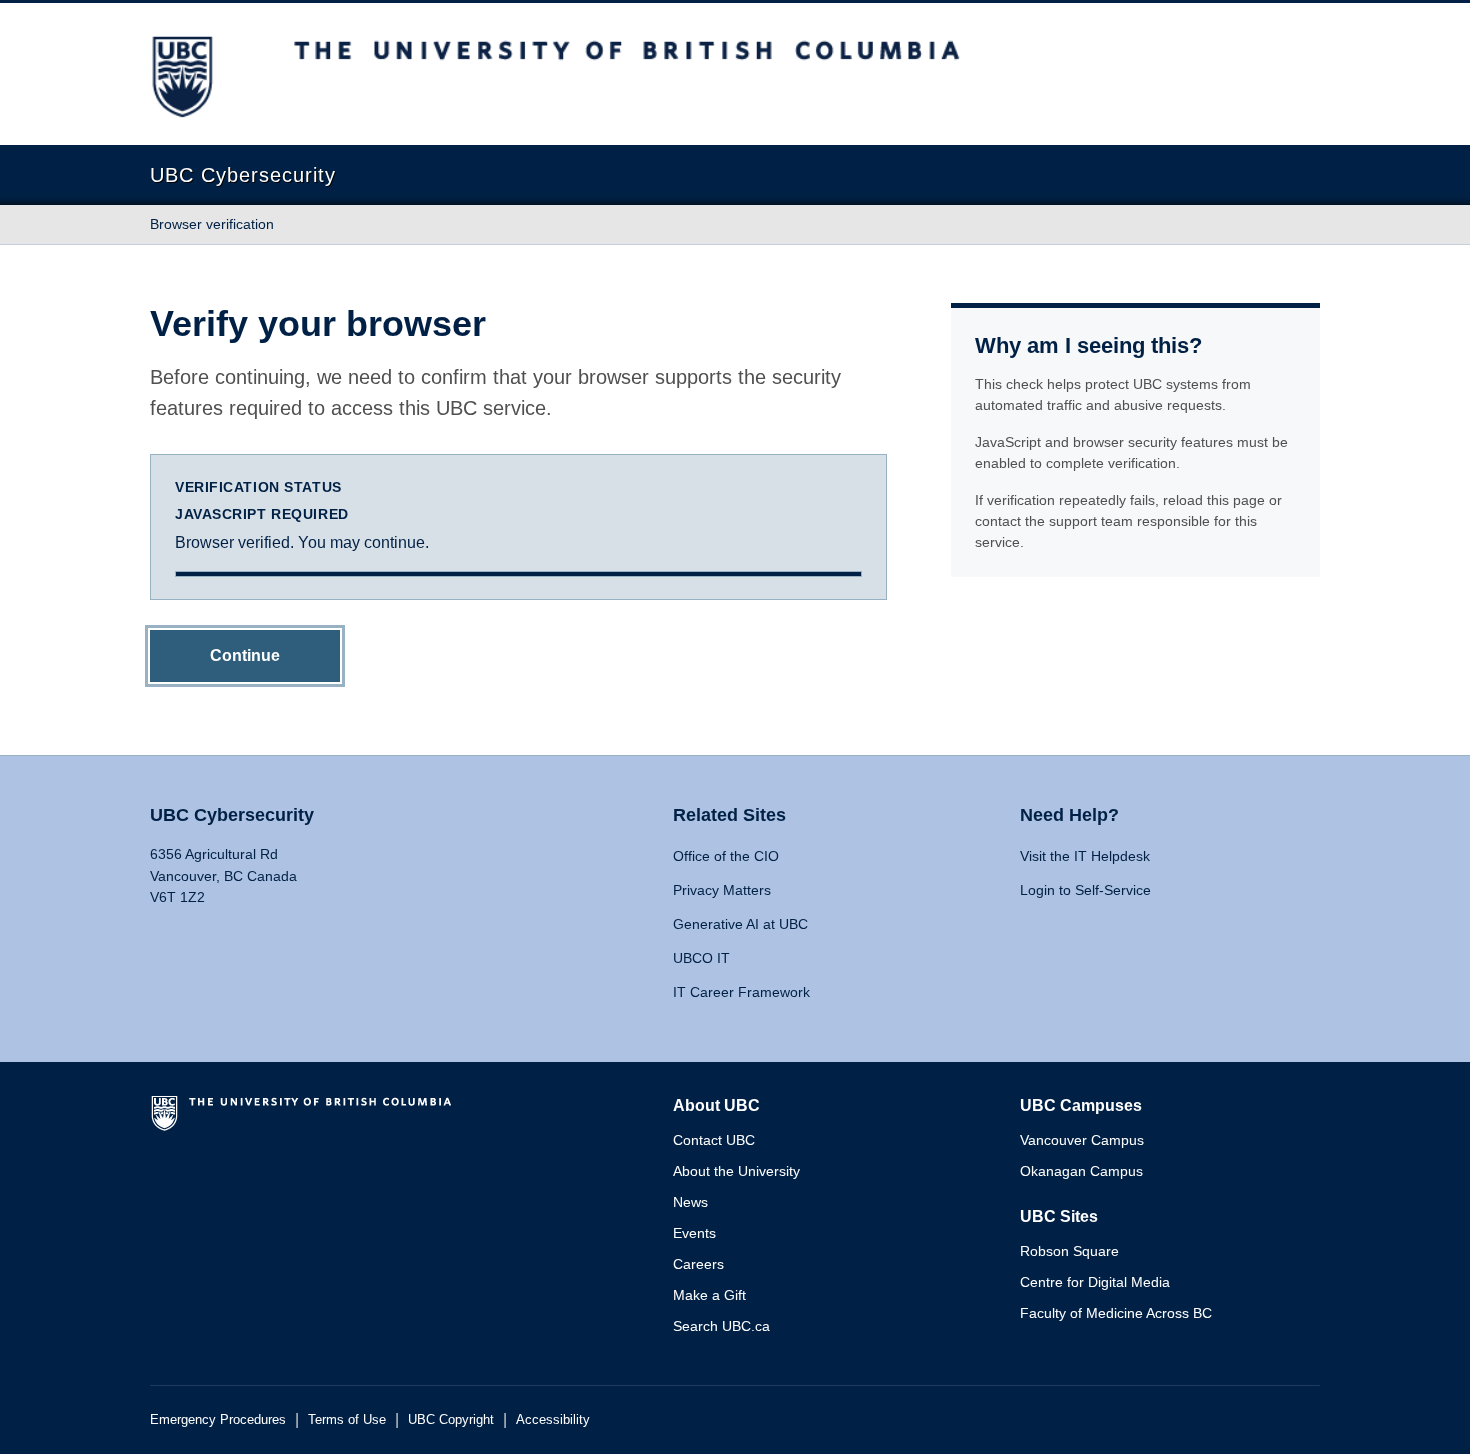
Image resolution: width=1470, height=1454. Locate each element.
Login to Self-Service (1085, 890)
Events (694, 1233)
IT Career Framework (741, 992)
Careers (698, 1264)
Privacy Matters (722, 890)
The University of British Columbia (305, 1121)
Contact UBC (714, 1140)
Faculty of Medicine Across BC (1116, 1313)
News (690, 1202)
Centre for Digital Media (1095, 1282)
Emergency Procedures (218, 1419)
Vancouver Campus (1082, 1140)
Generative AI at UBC (740, 924)
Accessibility (553, 1419)
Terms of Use (347, 1419)
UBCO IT (701, 958)
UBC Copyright (451, 1419)
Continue (245, 655)
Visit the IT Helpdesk (1085, 856)
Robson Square (1069, 1251)
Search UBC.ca (721, 1326)
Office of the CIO (726, 856)
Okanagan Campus (1081, 1171)
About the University (736, 1171)
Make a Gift (709, 1295)
